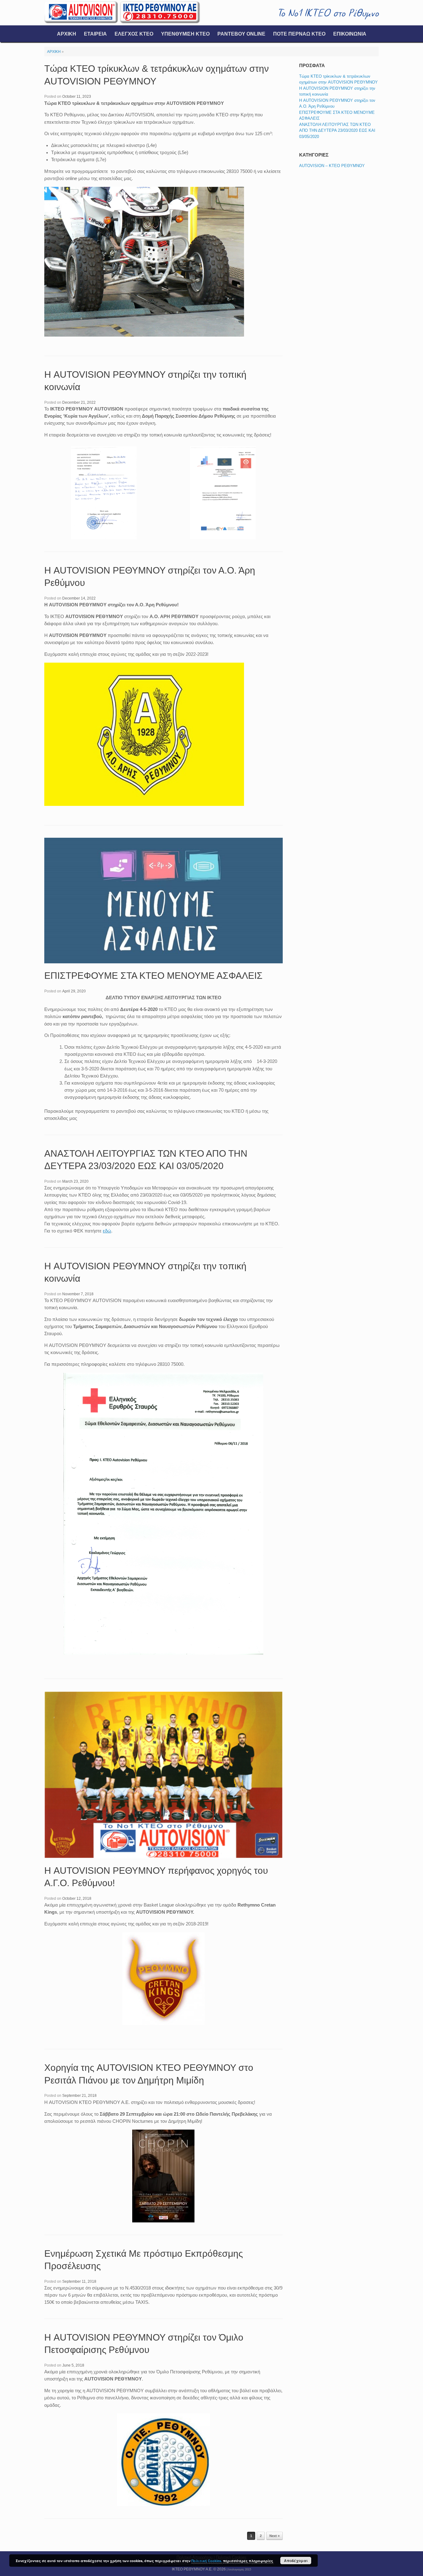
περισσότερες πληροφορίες (248, 2561)
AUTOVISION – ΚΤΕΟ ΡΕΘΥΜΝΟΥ (332, 166)
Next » (275, 2536)
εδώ (107, 1231)
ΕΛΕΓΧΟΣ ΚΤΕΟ (134, 34)
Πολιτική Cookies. (207, 2561)
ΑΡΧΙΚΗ (67, 34)
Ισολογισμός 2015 (240, 2570)
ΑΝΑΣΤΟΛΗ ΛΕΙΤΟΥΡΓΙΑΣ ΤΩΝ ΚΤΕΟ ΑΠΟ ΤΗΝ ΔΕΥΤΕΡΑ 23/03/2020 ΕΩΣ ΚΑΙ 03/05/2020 (337, 131)
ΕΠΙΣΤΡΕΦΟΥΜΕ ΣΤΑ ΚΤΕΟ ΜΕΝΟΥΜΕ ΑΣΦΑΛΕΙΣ (153, 976)
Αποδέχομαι (296, 2561)
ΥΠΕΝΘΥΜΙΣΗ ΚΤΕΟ (185, 34)
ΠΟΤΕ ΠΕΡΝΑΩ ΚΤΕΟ (299, 34)
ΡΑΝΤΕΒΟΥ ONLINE (241, 34)
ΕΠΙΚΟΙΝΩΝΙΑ (350, 34)
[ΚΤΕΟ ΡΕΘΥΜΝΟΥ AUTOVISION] (122, 13)
